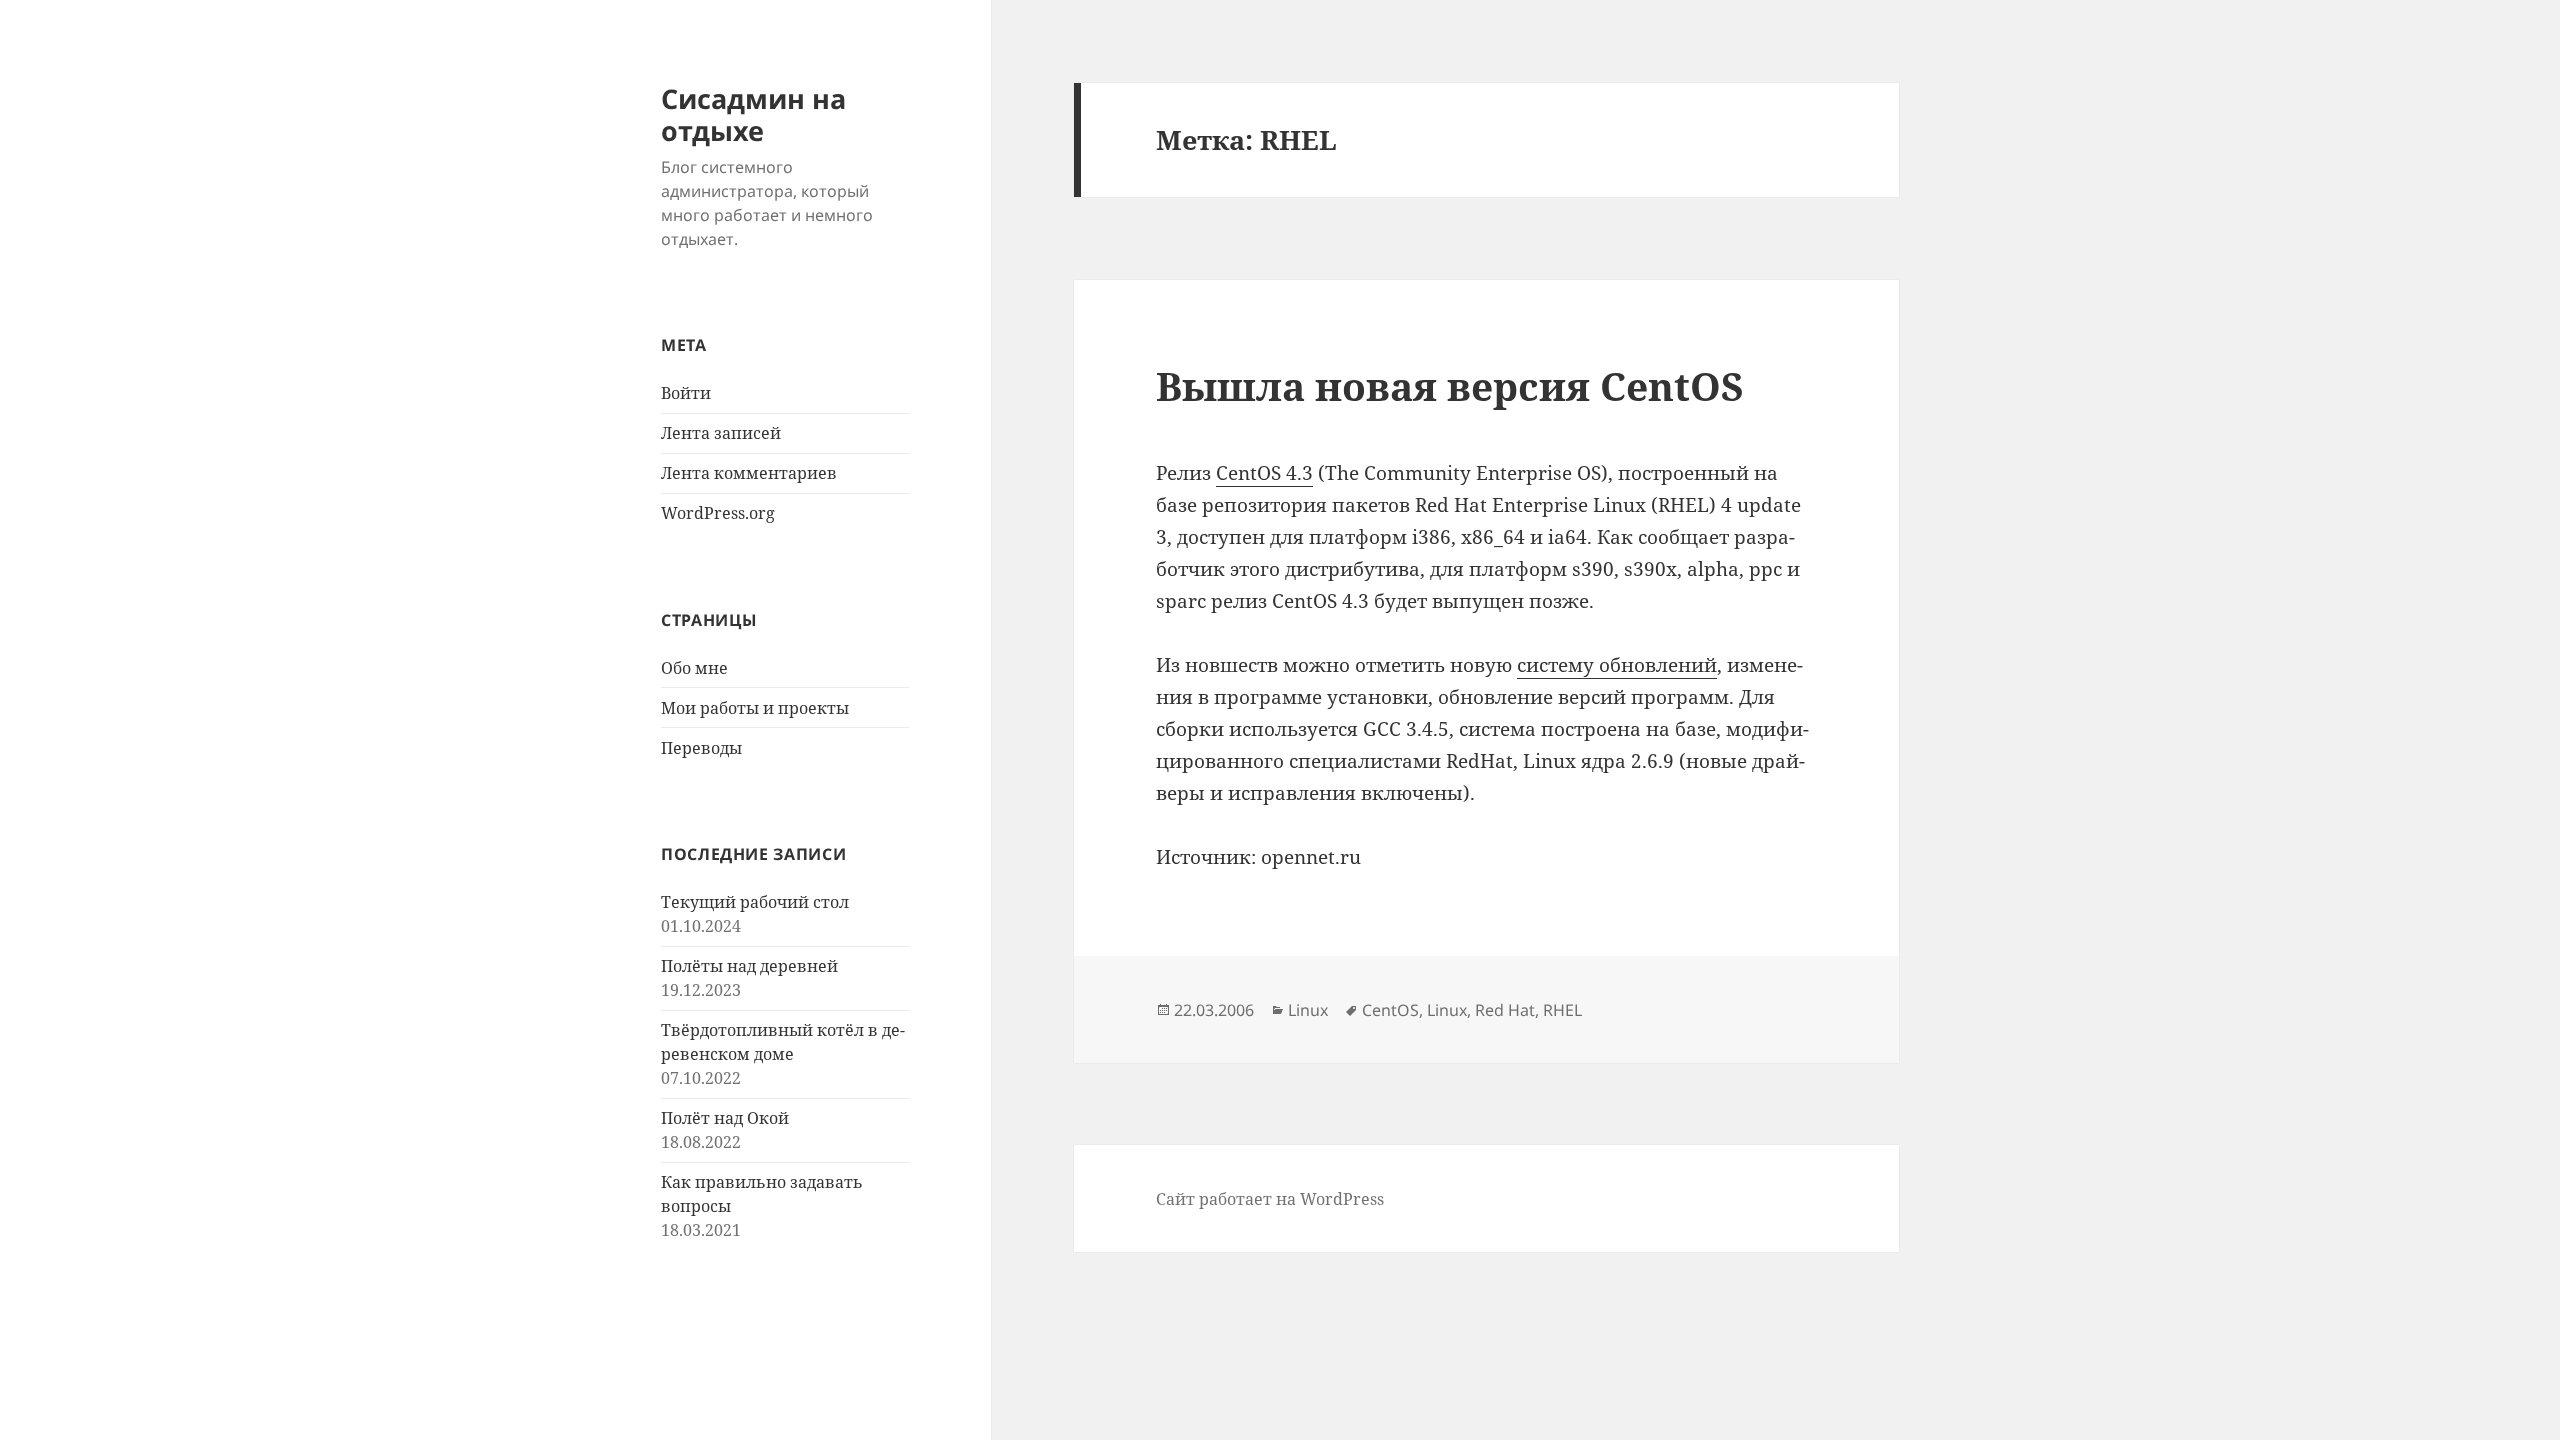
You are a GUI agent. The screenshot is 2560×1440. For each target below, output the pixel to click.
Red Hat (1505, 1010)
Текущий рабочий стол (755, 902)
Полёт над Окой (725, 1118)
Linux (1308, 1010)
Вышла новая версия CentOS (1450, 385)
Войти (686, 393)
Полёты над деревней (749, 966)
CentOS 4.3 (1264, 473)
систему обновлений (1617, 665)
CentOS (1390, 1010)
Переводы (701, 748)
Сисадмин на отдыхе (753, 114)
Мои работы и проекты (755, 708)
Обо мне (694, 668)
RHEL (1562, 1010)
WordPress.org (718, 513)
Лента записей (721, 433)
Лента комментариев (749, 473)
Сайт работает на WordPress (1270, 1199)
